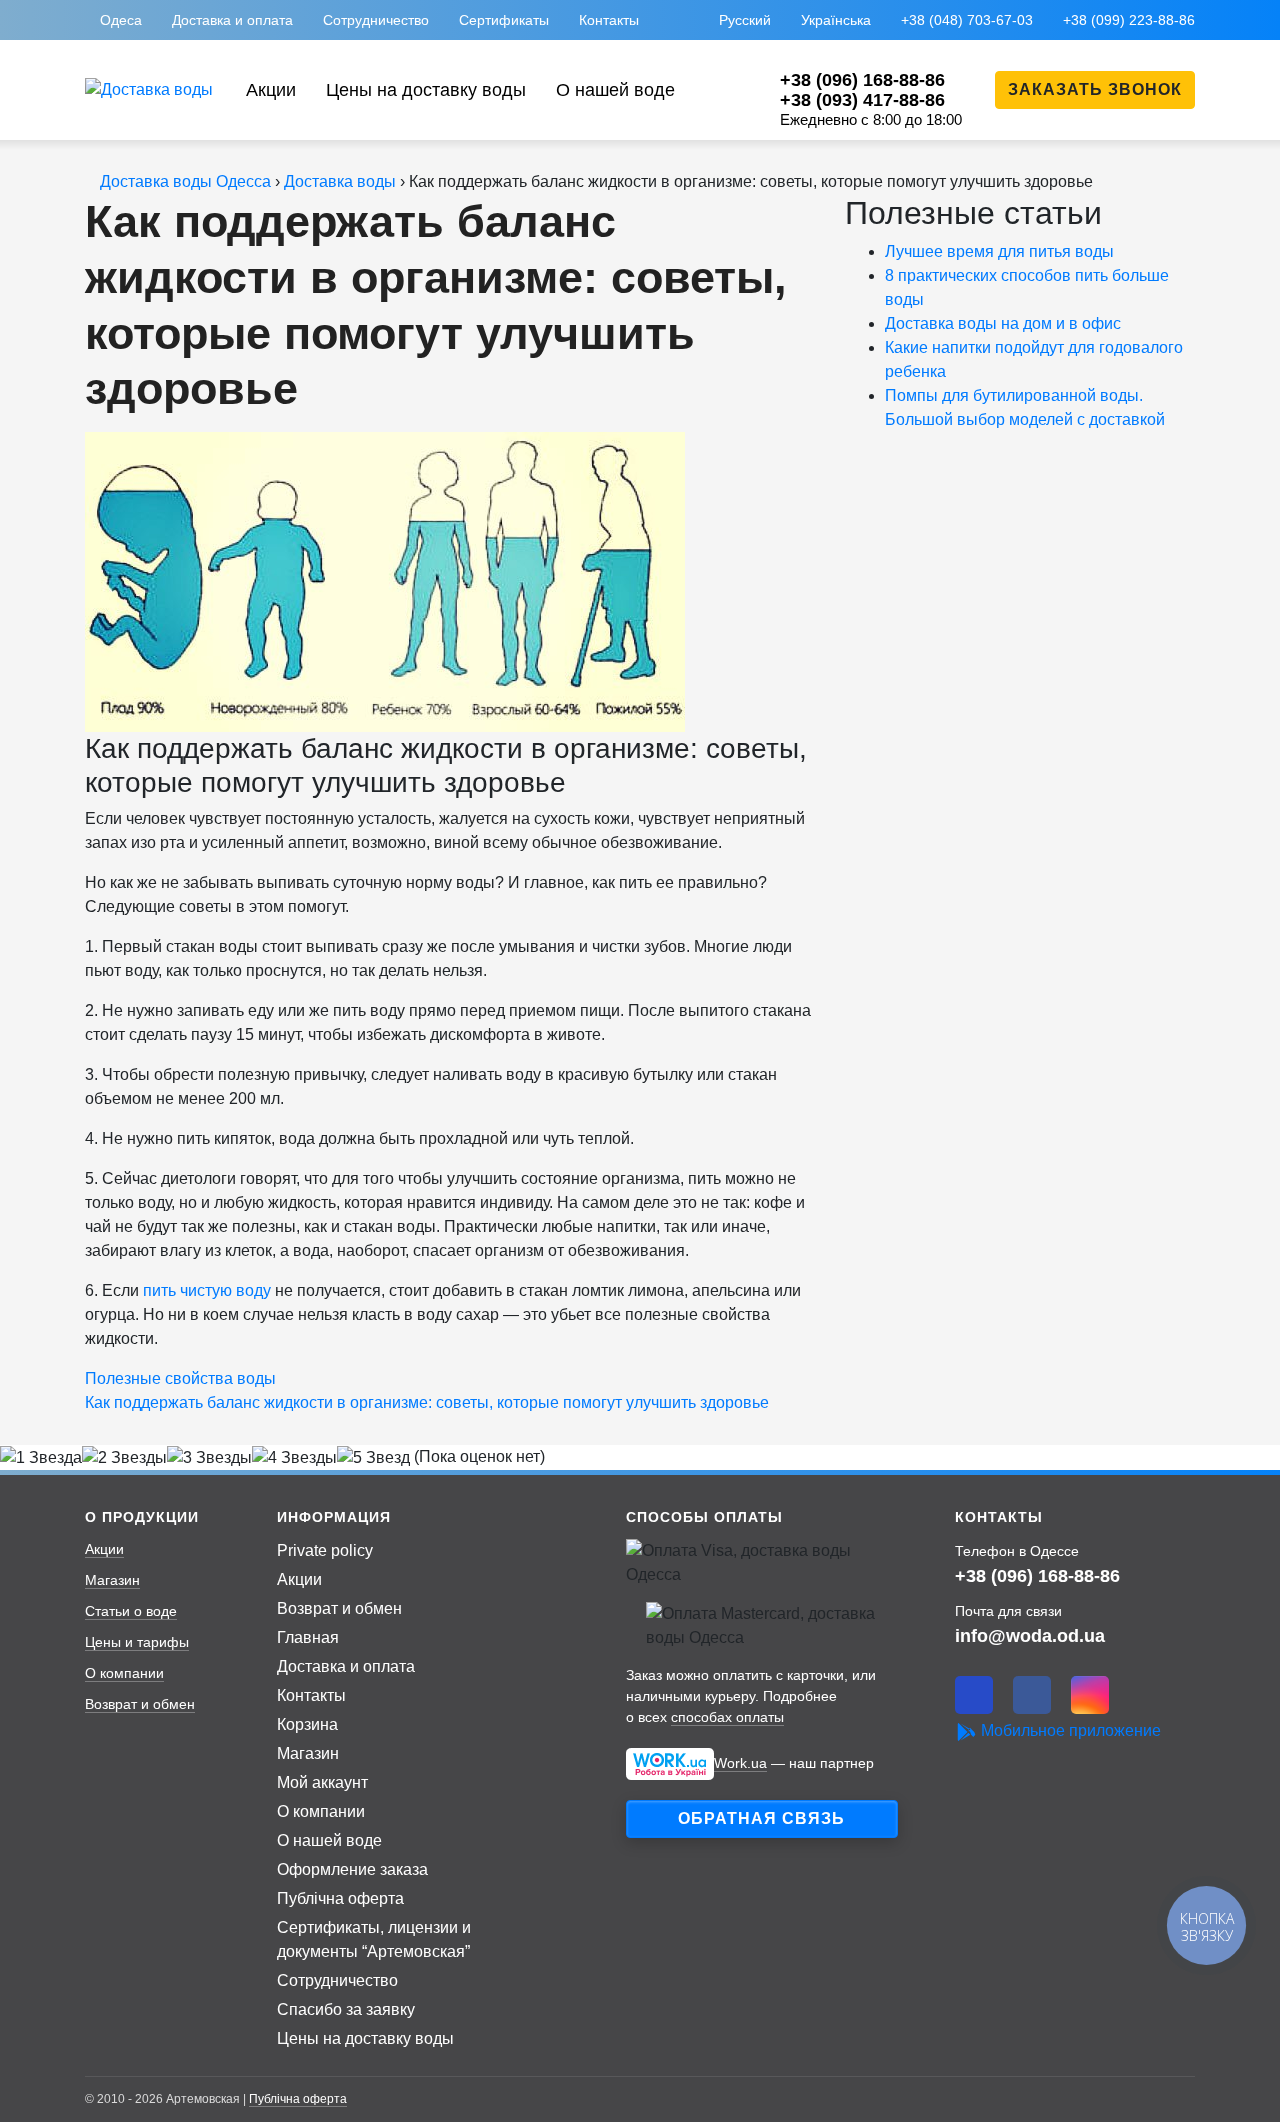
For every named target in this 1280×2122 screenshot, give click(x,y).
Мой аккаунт (322, 1782)
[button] (1095, 90)
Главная (308, 1637)
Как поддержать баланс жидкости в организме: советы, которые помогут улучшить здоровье (427, 1402)
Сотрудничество (376, 20)
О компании (124, 1673)
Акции (271, 90)
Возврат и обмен (140, 1704)
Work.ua (740, 1763)
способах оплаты (727, 1717)
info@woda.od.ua (1030, 1635)
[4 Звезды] (294, 1458)
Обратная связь (761, 1818)
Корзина (307, 1724)
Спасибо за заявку (346, 2009)
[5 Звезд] (373, 1458)
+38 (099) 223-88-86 (1129, 20)
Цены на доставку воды (426, 90)
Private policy (325, 1550)
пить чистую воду (207, 1290)
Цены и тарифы (137, 1642)
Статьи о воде (131, 1611)
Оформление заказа (352, 1869)
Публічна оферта (340, 1898)
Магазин (112, 1580)
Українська (836, 20)
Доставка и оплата (232, 20)
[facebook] (1032, 1695)
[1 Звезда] (41, 1458)
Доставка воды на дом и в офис (1003, 323)
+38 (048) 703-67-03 (967, 20)
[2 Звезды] (124, 1458)
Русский (745, 20)
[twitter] (974, 1695)
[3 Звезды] (209, 1458)
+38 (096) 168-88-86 (1037, 1575)
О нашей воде (615, 90)
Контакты (609, 20)
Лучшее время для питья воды (999, 251)
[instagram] (1090, 1695)
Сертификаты (504, 20)
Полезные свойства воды (180, 1378)
